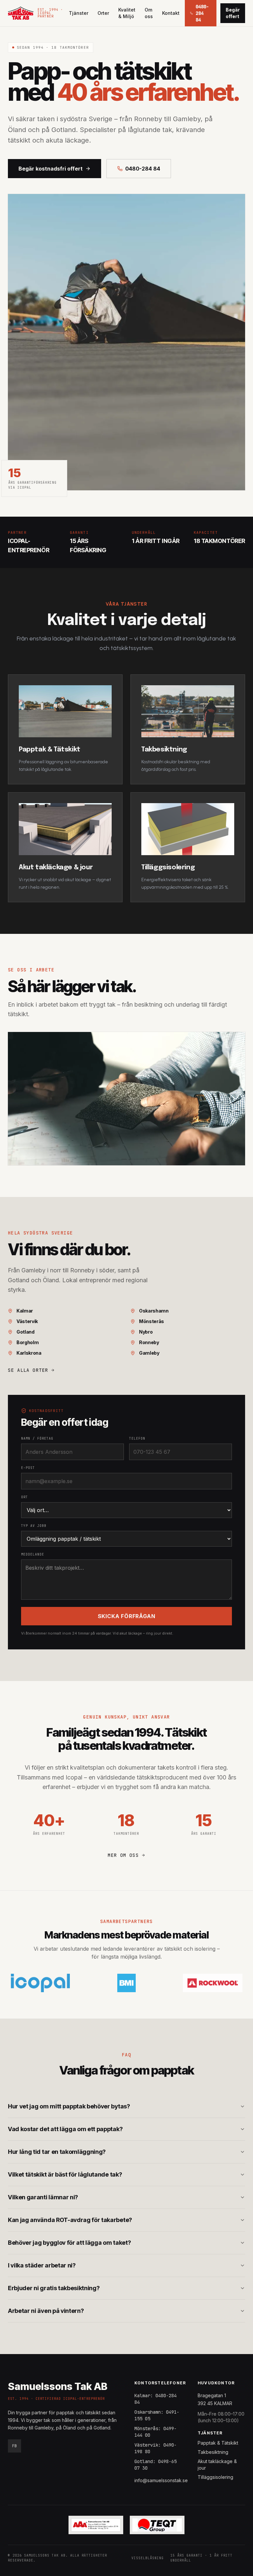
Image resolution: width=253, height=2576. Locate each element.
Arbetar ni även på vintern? (46, 2311)
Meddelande (33, 1554)
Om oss (149, 13)
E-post (28, 1468)
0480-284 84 (143, 169)
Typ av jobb (34, 1526)
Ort (25, 1497)
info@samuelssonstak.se (161, 2480)
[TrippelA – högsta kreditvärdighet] (96, 2525)
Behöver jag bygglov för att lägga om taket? (69, 2243)
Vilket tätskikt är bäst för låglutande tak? (65, 2174)
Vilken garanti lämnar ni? (43, 2197)
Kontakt (171, 13)
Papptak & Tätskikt (218, 2443)
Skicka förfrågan (127, 1616)
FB (14, 2446)
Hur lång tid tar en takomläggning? (57, 2152)
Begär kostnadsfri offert (51, 169)
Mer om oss (123, 1855)
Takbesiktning (213, 2452)
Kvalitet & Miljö (127, 13)
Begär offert (233, 13)
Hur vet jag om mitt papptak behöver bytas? (69, 2106)
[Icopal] (40, 1983)
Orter (103, 13)
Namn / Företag (37, 1438)
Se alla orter (28, 1370)
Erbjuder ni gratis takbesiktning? (54, 2288)
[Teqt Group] (157, 2525)
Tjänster (79, 13)
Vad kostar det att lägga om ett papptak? (65, 2129)
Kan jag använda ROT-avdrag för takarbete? (70, 2220)
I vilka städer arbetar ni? (42, 2265)
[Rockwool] (213, 1983)
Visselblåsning (148, 2558)
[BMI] (126, 1983)
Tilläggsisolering (215, 2477)
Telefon (137, 1438)
